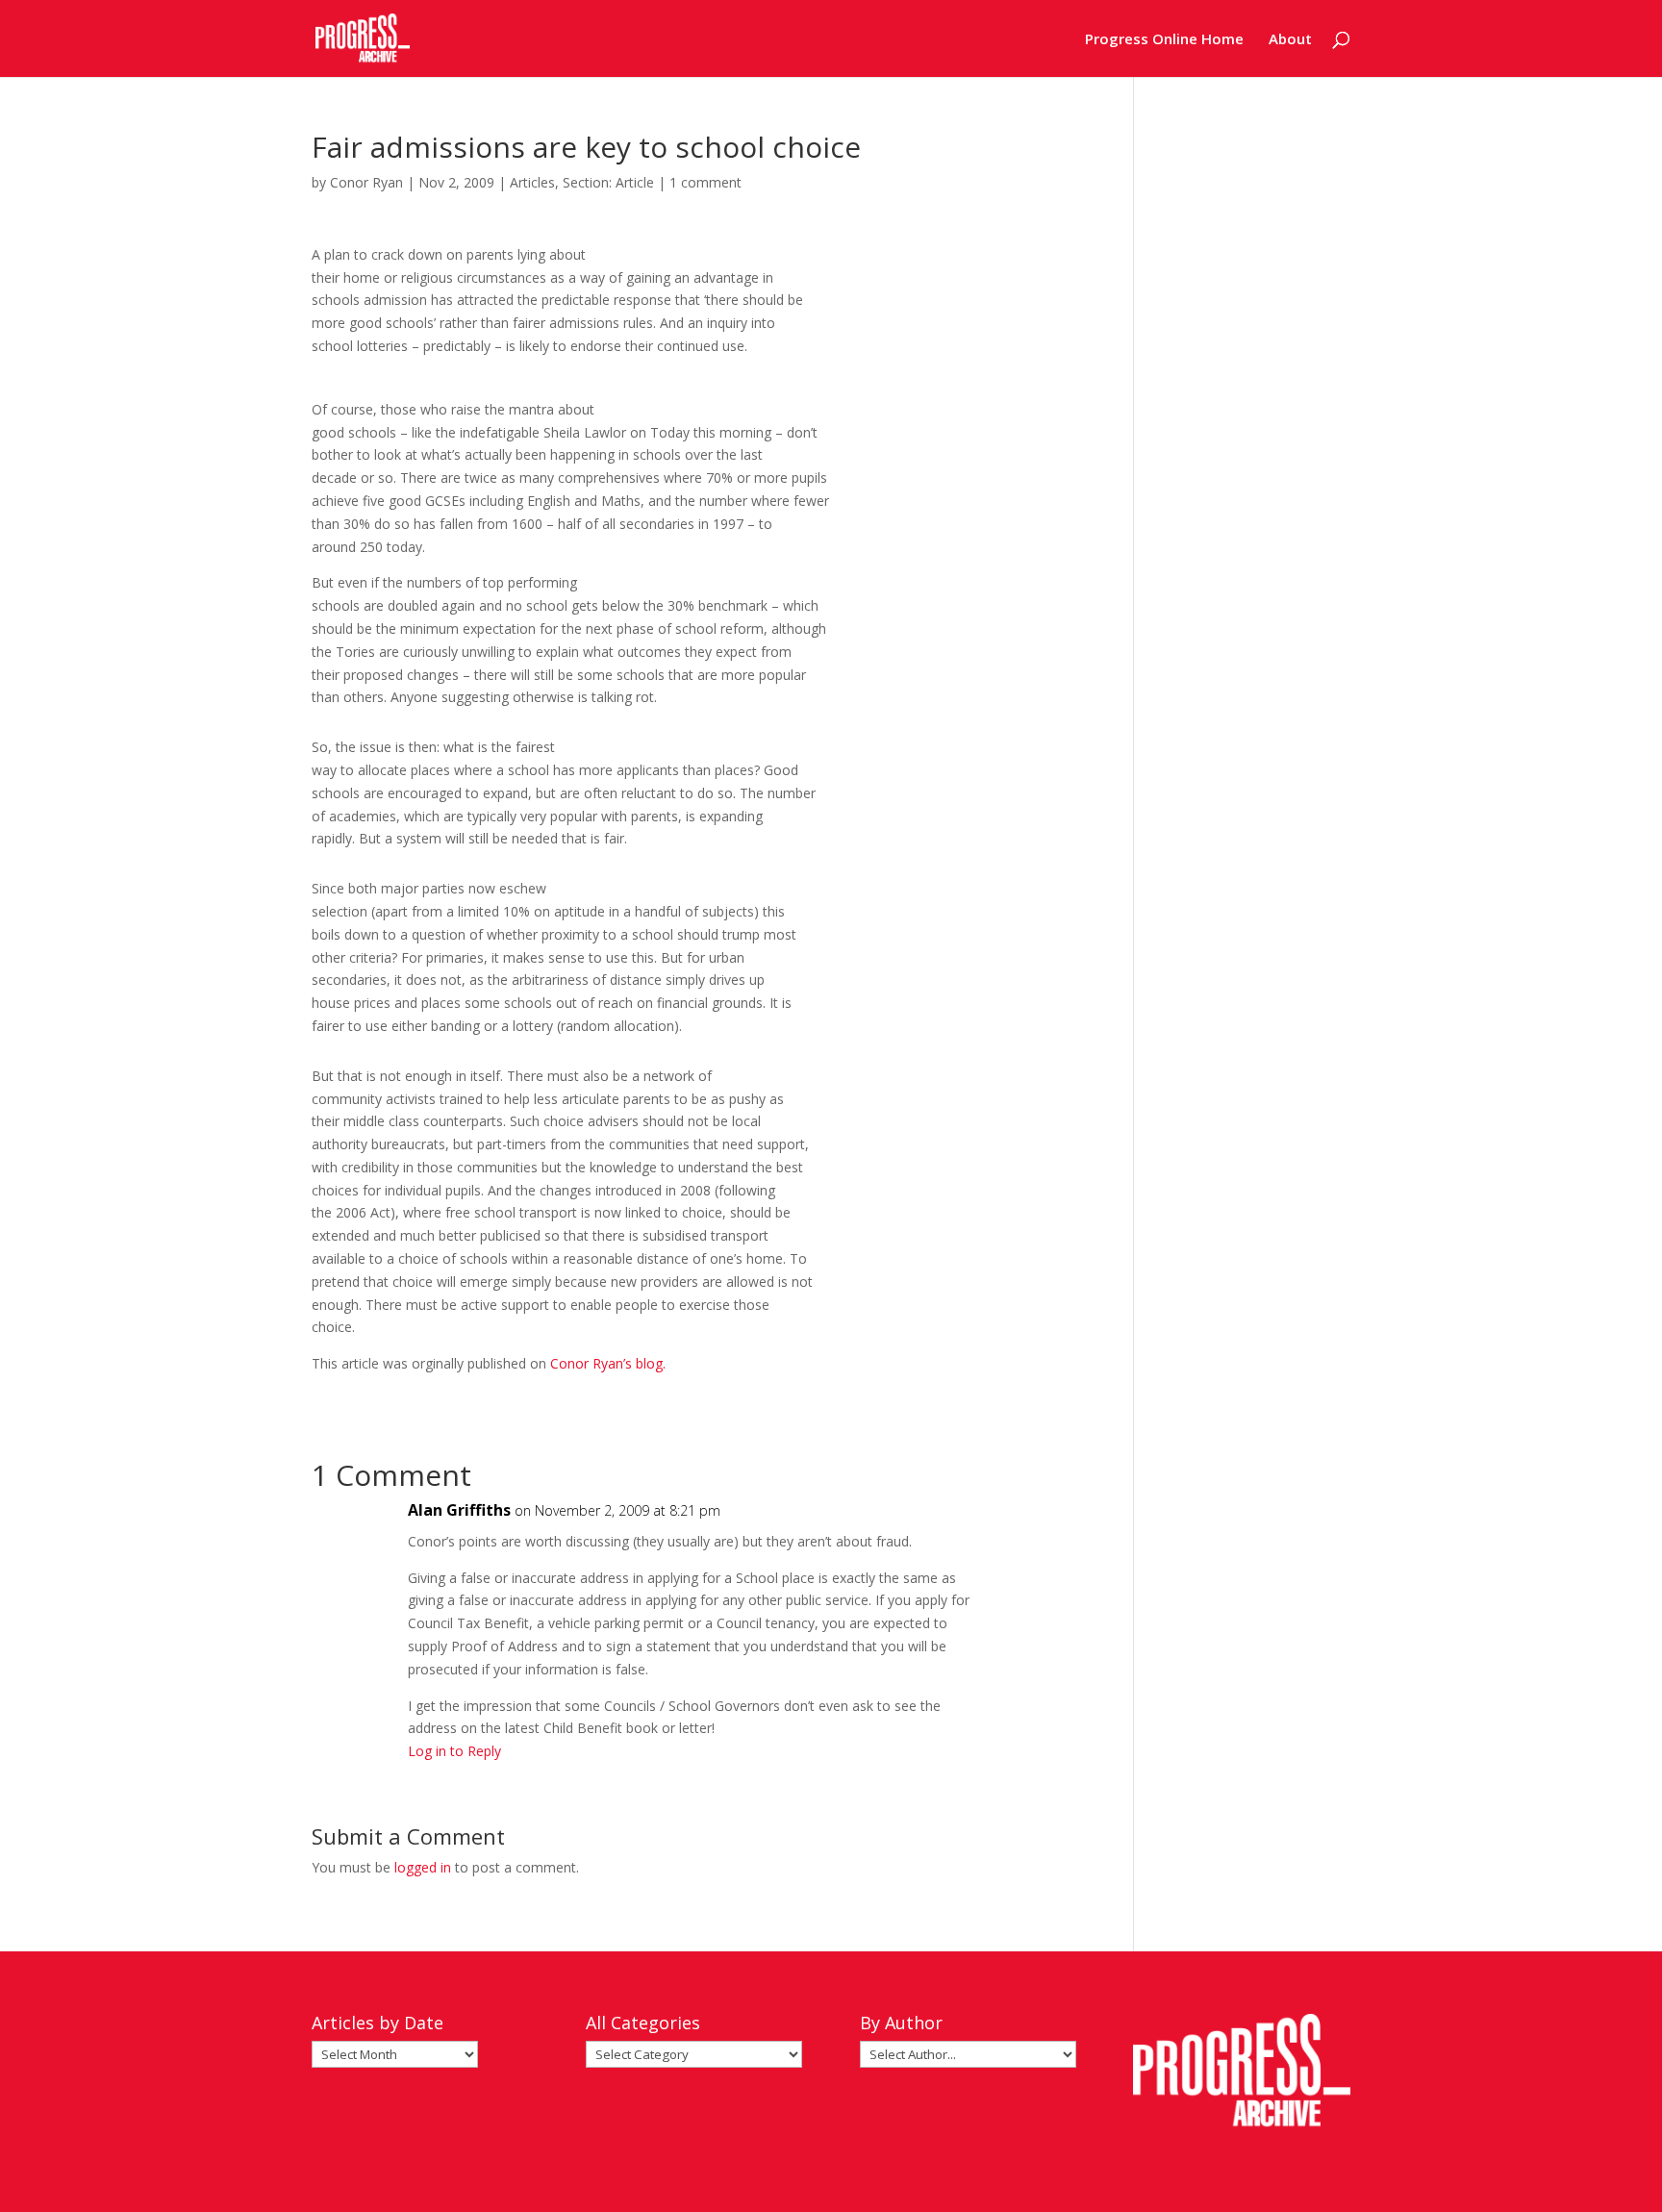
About (1290, 40)
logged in (423, 1867)
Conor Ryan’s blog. (608, 1363)
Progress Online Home (1164, 40)
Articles (532, 182)
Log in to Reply (454, 1751)
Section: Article (608, 182)
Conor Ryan (366, 182)
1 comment (705, 182)
